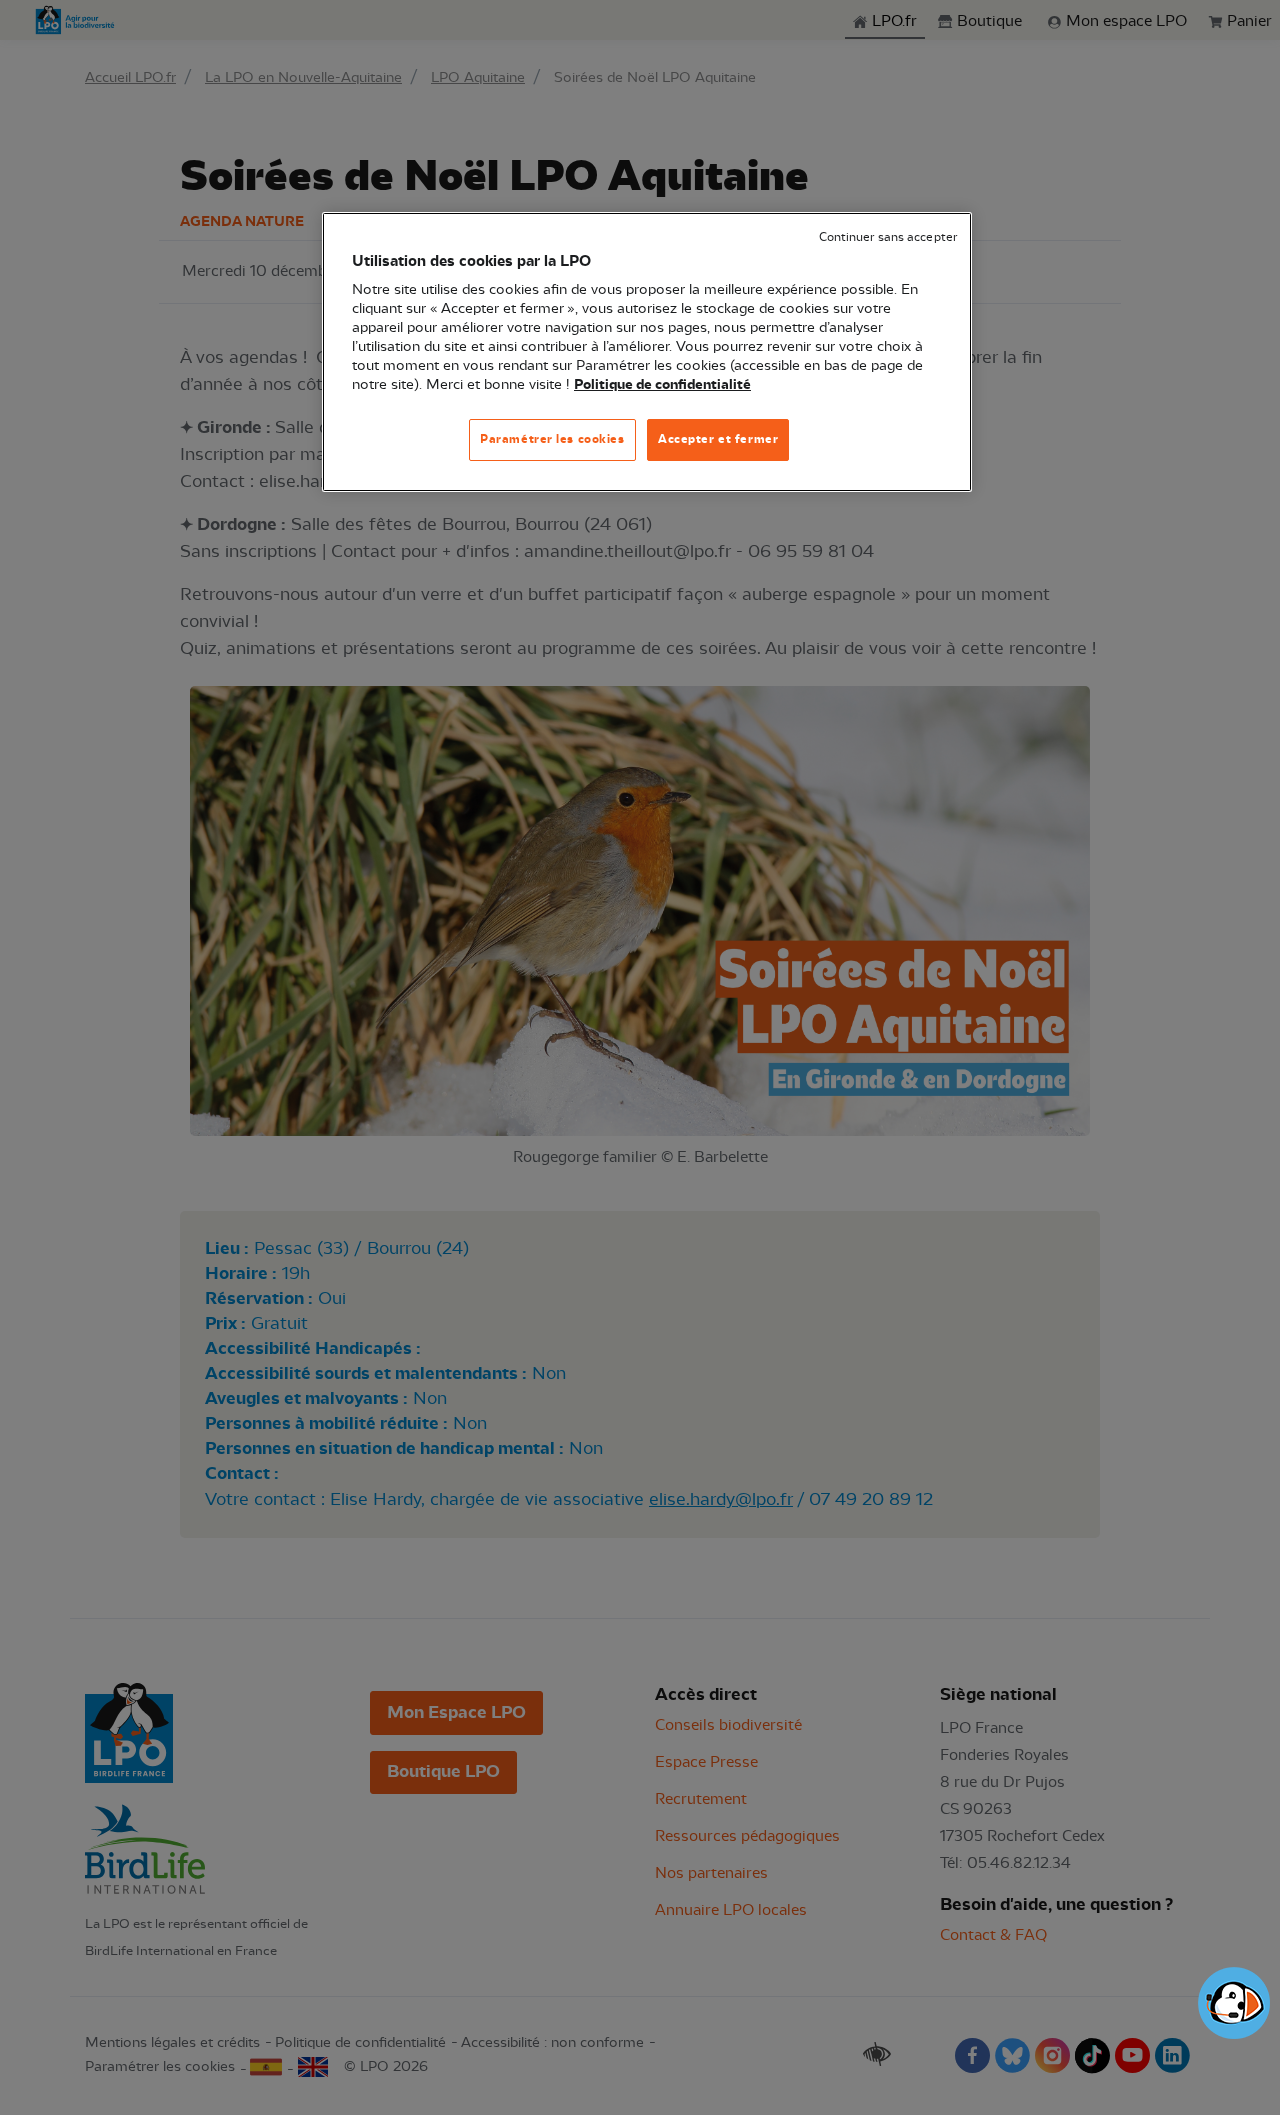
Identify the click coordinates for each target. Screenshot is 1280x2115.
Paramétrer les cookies (552, 439)
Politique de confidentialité (662, 385)
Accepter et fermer (718, 439)
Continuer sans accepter (888, 237)
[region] (647, 352)
